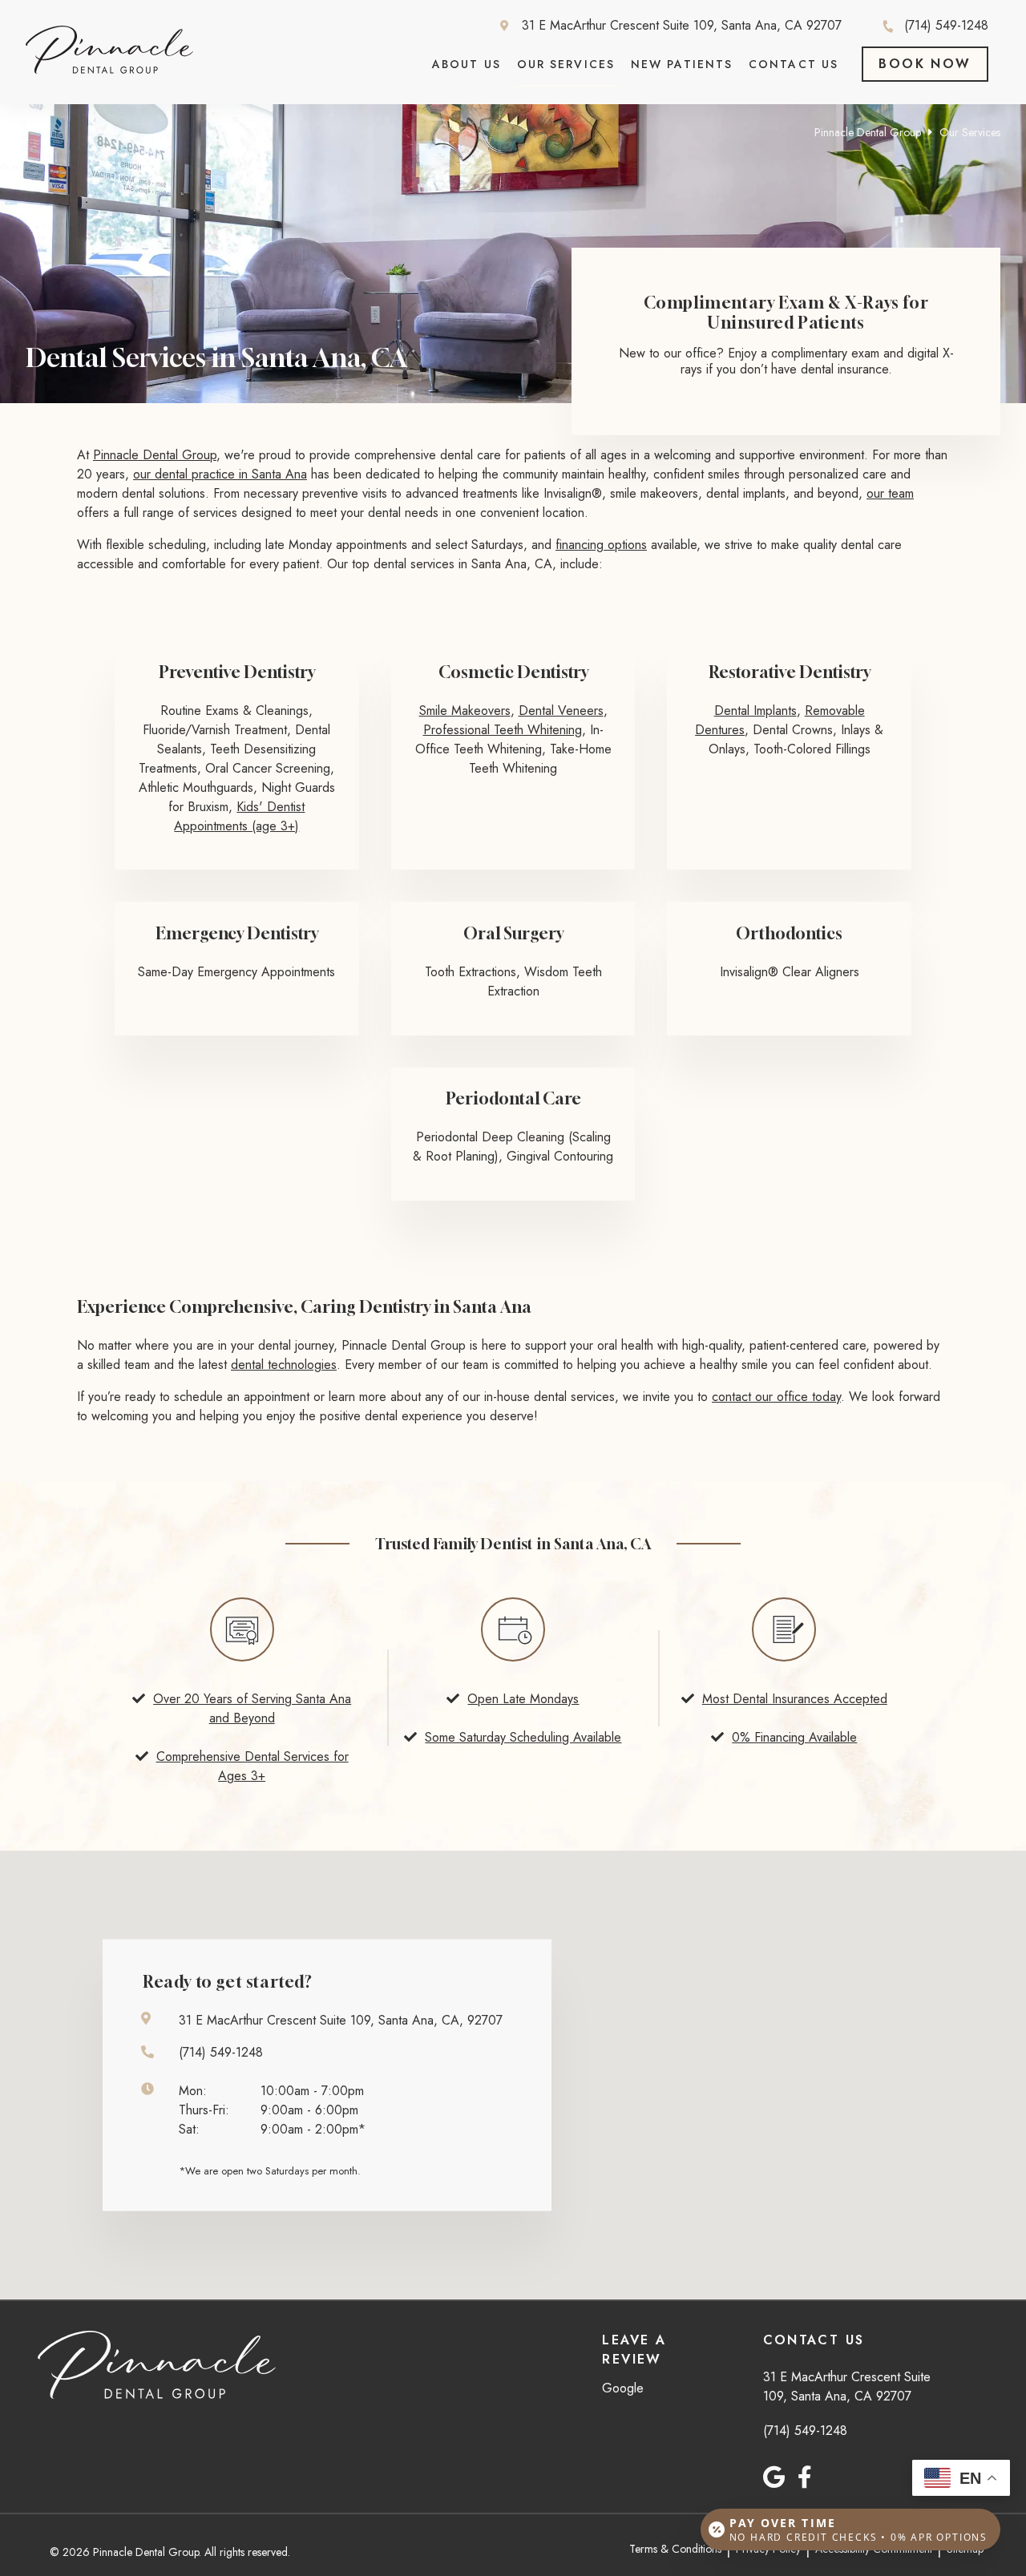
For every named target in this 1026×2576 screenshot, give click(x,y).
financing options (601, 545)
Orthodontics (789, 933)
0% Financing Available (794, 1737)
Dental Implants (755, 711)
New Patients (682, 64)
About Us (467, 64)
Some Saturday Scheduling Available (523, 1737)
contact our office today (776, 1397)
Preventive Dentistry (237, 672)
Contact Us (794, 64)
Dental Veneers (561, 711)
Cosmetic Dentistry (513, 672)
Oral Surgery (513, 933)
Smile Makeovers (465, 711)
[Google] (774, 2477)
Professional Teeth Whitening (503, 730)
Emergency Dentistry (237, 933)
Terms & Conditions (675, 2549)
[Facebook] (805, 2477)
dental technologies (284, 1365)
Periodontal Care (513, 1098)
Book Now (925, 64)
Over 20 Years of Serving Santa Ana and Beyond (252, 1708)
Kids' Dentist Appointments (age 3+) (239, 816)
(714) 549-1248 (946, 26)
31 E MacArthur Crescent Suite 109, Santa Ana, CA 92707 (682, 26)
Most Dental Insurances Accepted (795, 1699)
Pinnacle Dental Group (868, 132)
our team (890, 493)
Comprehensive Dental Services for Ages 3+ (252, 1766)
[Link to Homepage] (157, 2367)
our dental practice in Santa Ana (220, 474)
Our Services (566, 64)
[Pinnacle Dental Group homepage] (109, 69)
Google (623, 2388)
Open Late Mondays (523, 1699)
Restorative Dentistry (790, 672)
